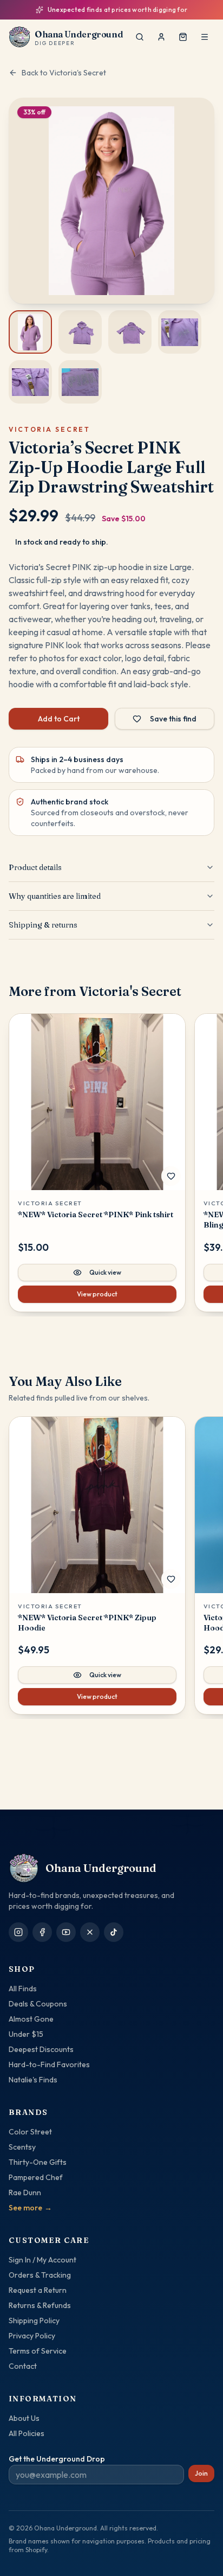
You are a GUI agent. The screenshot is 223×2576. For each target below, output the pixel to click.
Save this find (173, 719)
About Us (24, 2418)
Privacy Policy (32, 2336)
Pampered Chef (36, 2177)
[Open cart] (183, 37)
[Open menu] (205, 37)
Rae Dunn (25, 2193)
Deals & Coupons (38, 2004)
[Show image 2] (80, 332)
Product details (35, 867)
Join (201, 2473)
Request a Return (38, 2290)
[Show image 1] (30, 332)
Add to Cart (59, 719)
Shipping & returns (43, 925)
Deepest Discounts (41, 2049)
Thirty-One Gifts (38, 2162)
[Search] (140, 37)
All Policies (27, 2433)
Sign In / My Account (42, 2260)
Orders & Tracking (40, 2275)
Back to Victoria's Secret (64, 73)
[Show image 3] (130, 332)
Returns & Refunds (40, 2305)
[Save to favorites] (171, 1176)
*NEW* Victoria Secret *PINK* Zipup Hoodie (87, 1623)
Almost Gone (31, 2019)
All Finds (23, 1989)
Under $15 (26, 2034)
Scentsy (22, 2147)
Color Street (30, 2132)
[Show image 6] (80, 382)
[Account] (161, 37)
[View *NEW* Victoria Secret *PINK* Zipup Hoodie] (97, 1505)
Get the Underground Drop (57, 2459)
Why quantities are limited (55, 896)
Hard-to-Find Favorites (49, 2064)
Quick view (105, 1272)
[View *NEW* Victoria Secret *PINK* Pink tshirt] (97, 1102)
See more (30, 2208)
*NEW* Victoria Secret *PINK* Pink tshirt (96, 1215)
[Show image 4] (180, 332)
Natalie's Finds (33, 2080)
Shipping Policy (34, 2321)
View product (97, 1294)
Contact (23, 2366)
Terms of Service (38, 2351)
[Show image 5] (30, 382)
